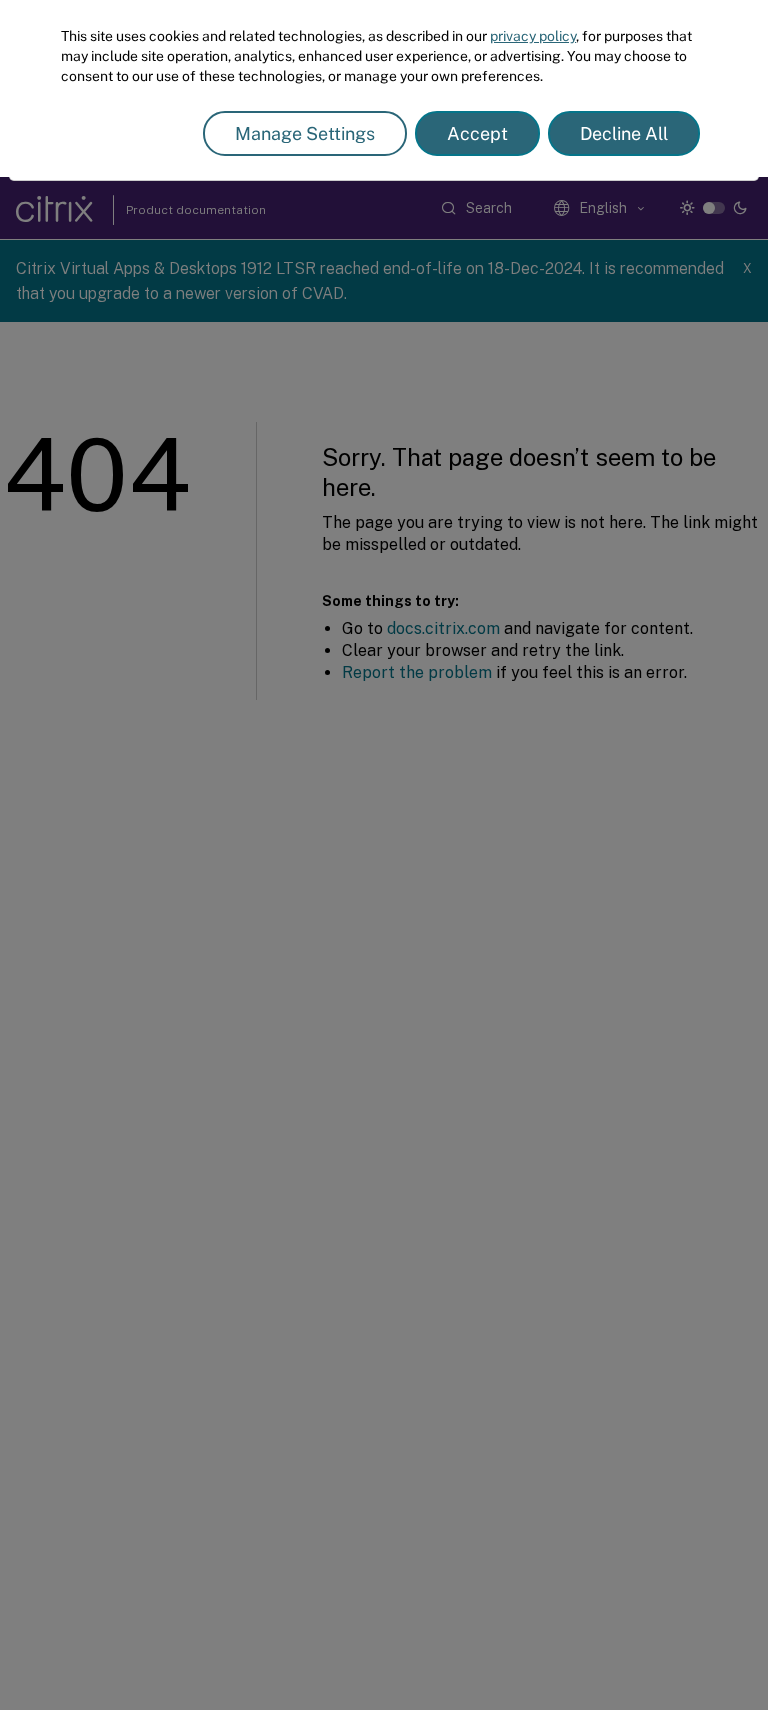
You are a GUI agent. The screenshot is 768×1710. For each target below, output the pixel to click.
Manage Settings (305, 133)
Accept (477, 133)
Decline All (624, 133)
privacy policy (533, 36)
